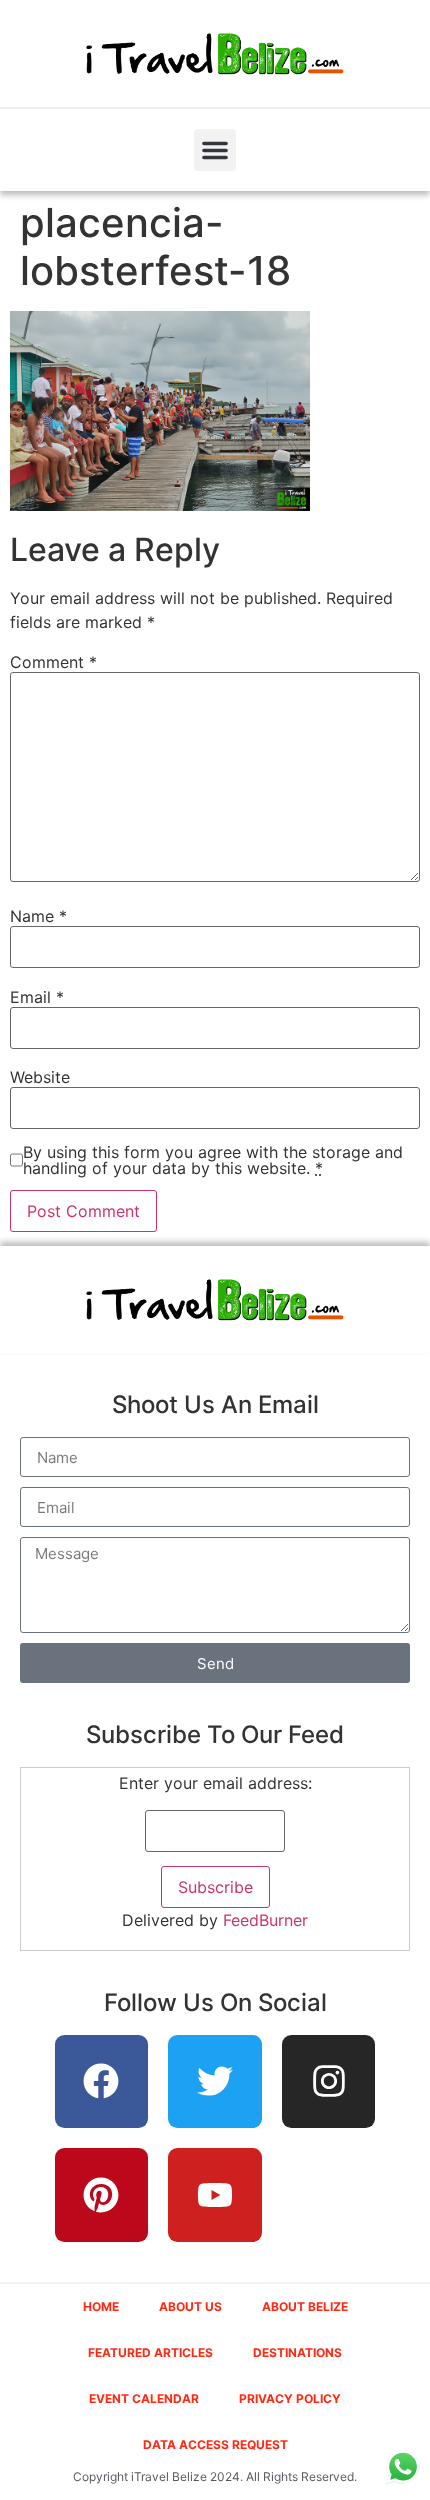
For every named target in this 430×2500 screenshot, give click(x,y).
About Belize (305, 2306)
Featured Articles (150, 2352)
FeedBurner (265, 1920)
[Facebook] (102, 2082)
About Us (190, 2306)
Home (101, 2306)
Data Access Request (215, 2444)
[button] (215, 150)
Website (40, 1077)
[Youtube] (215, 2195)
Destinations (297, 2352)
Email (37, 997)
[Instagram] (329, 2082)
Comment (53, 662)
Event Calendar (144, 2398)
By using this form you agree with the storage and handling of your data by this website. (213, 1160)
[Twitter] (215, 2082)
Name (38, 916)
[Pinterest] (102, 2195)
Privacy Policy (290, 2398)
